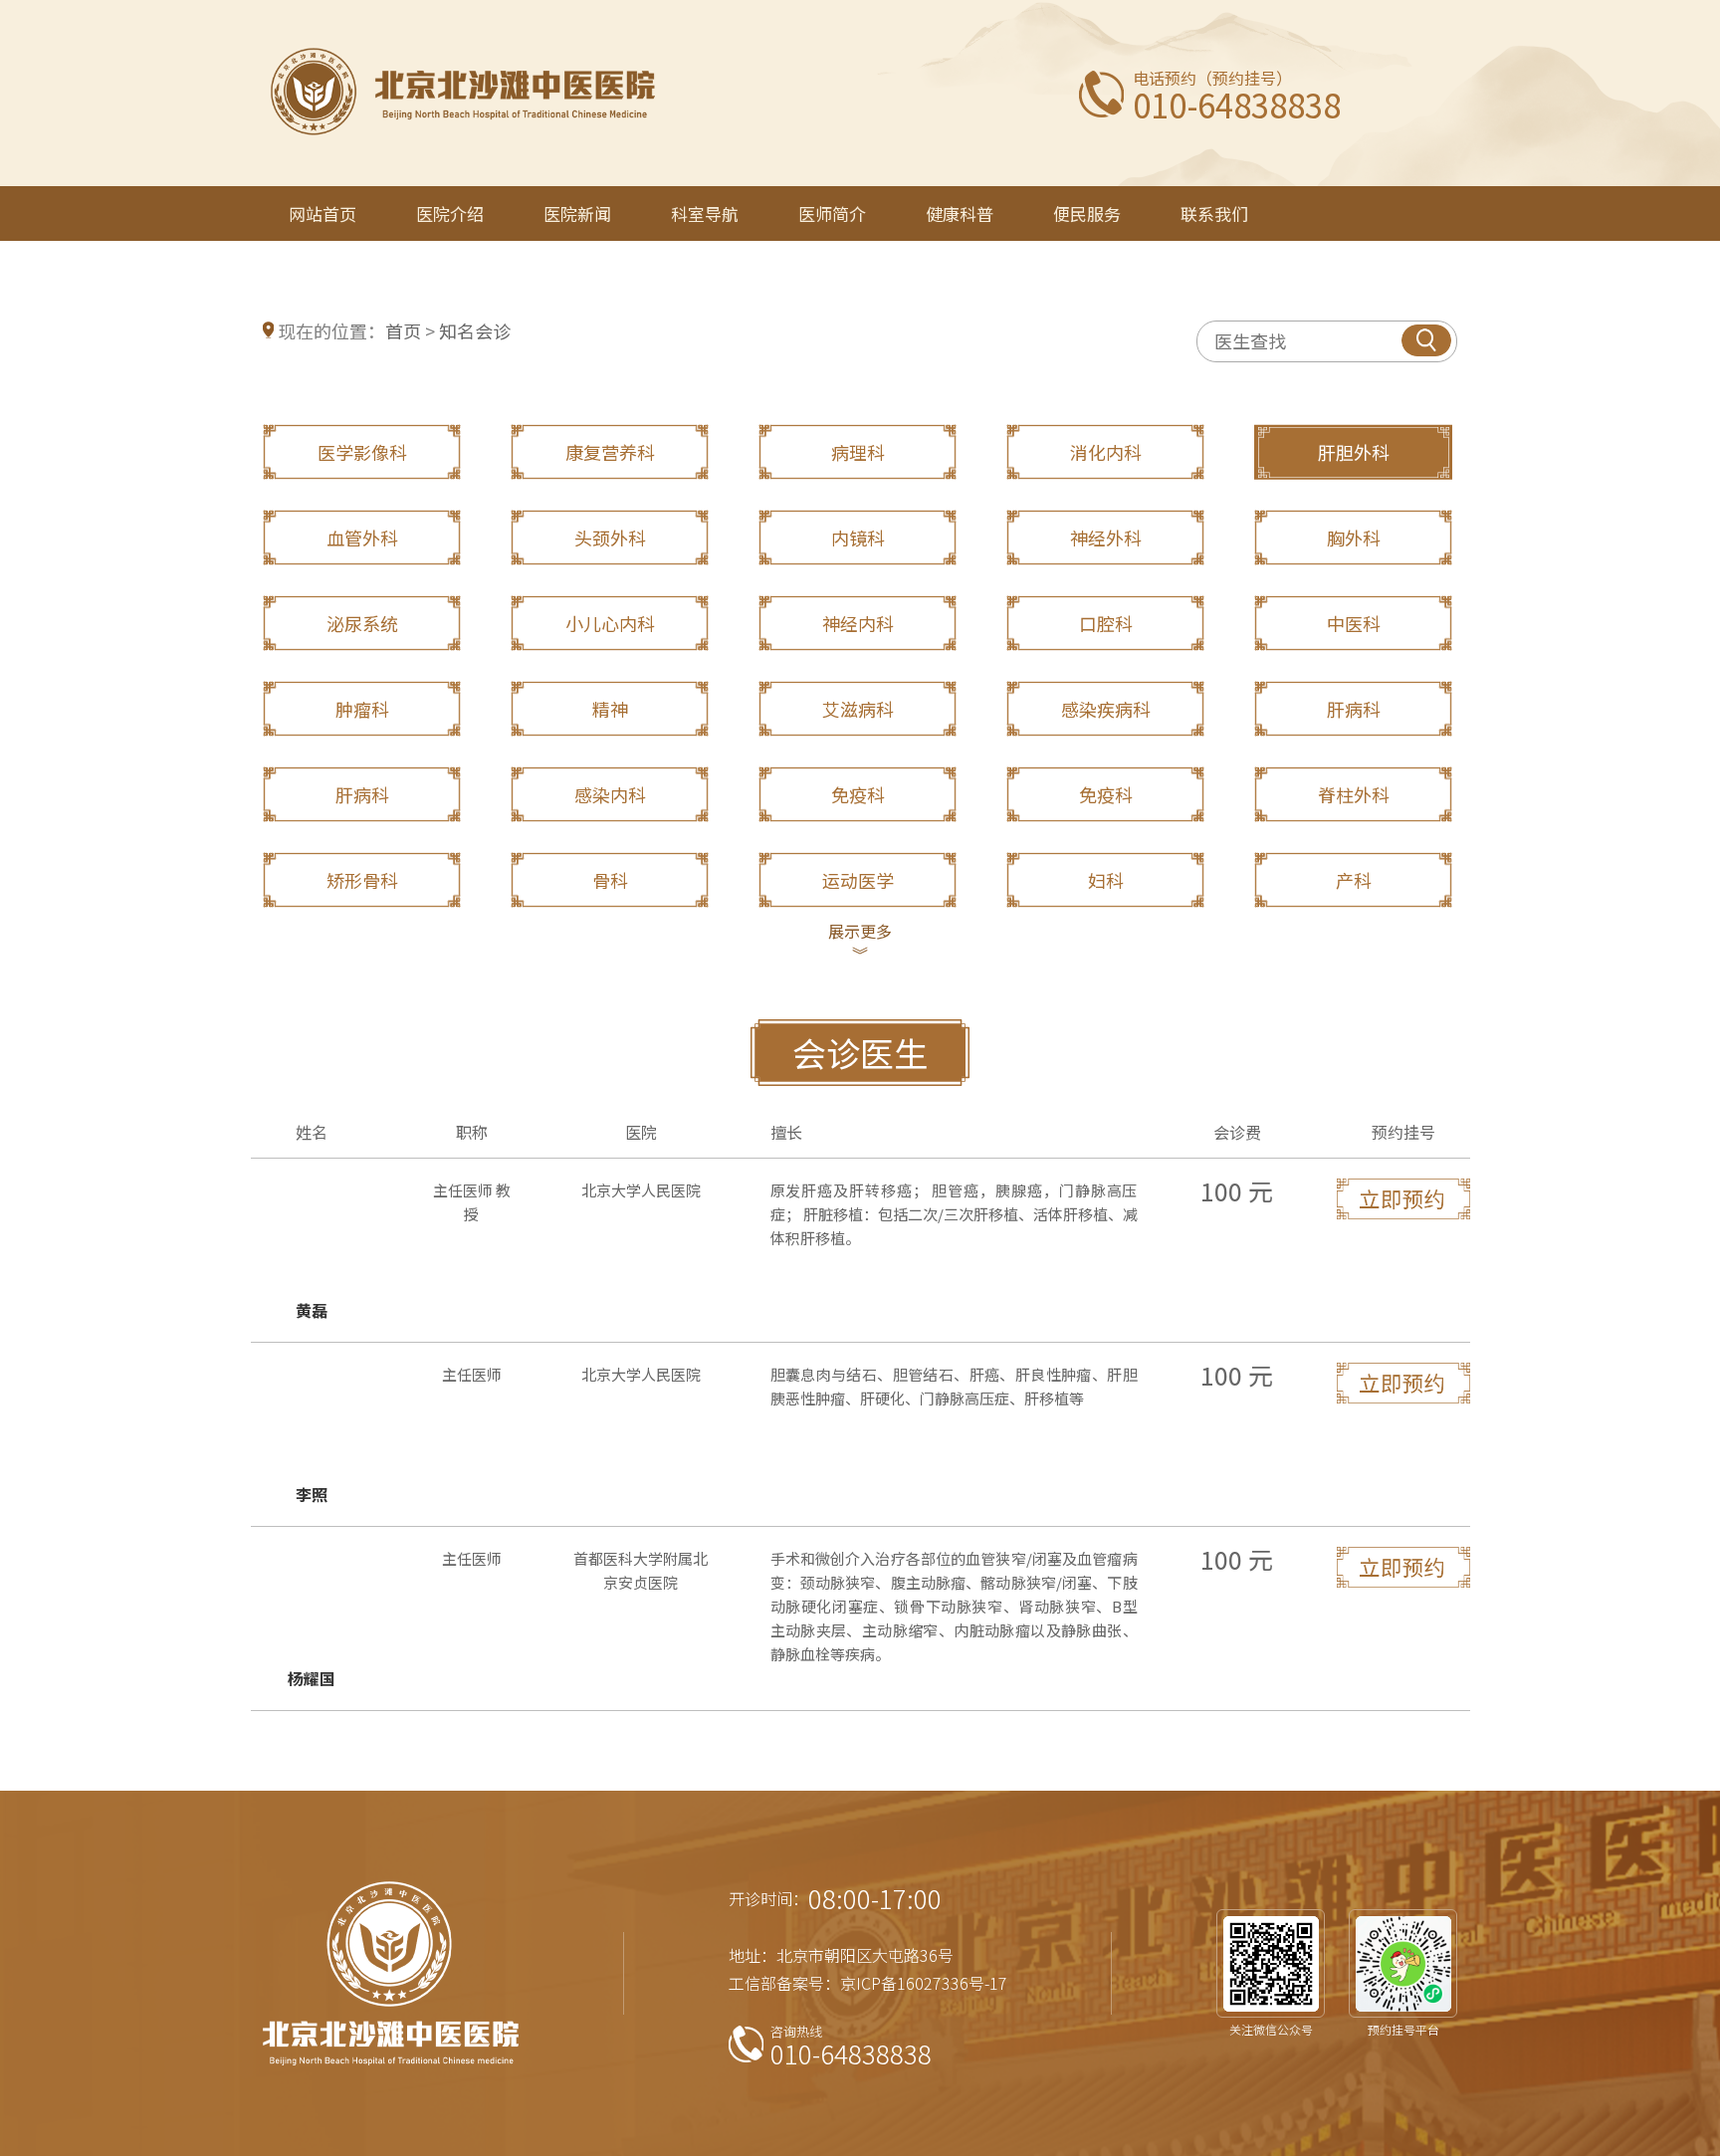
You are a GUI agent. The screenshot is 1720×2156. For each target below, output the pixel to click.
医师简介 (832, 214)
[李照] (1403, 1434)
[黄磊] (1403, 1250)
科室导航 (705, 214)
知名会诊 (475, 330)
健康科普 (960, 214)
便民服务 (1087, 214)
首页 (403, 330)
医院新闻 (577, 214)
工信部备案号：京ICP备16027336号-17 (868, 1983)
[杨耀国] (1403, 1618)
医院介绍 (450, 214)
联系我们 (1214, 214)
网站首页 (322, 214)
